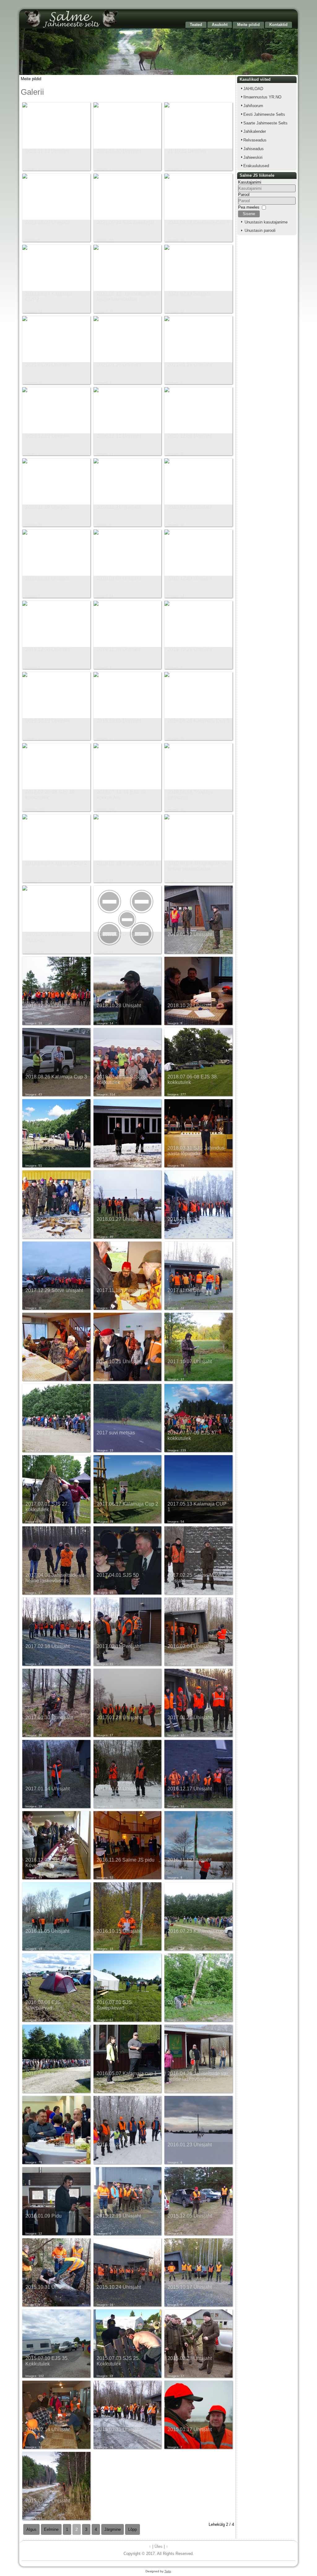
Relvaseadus (255, 140)
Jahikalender (255, 131)
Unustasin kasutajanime (266, 222)
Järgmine (113, 2529)
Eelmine (51, 2529)
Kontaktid (278, 25)
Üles (158, 2546)
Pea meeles (249, 207)
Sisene (249, 214)
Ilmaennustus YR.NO (262, 97)
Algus (31, 2529)
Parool (244, 195)
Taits (168, 2571)
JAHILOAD (253, 89)
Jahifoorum (253, 106)
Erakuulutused (256, 166)
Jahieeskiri (253, 157)
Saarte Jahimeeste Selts (265, 123)
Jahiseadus (254, 149)
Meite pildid (248, 25)
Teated (196, 25)
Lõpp (132, 2529)
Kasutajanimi (250, 182)
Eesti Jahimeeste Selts (264, 114)
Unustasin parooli (260, 230)
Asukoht (220, 25)
